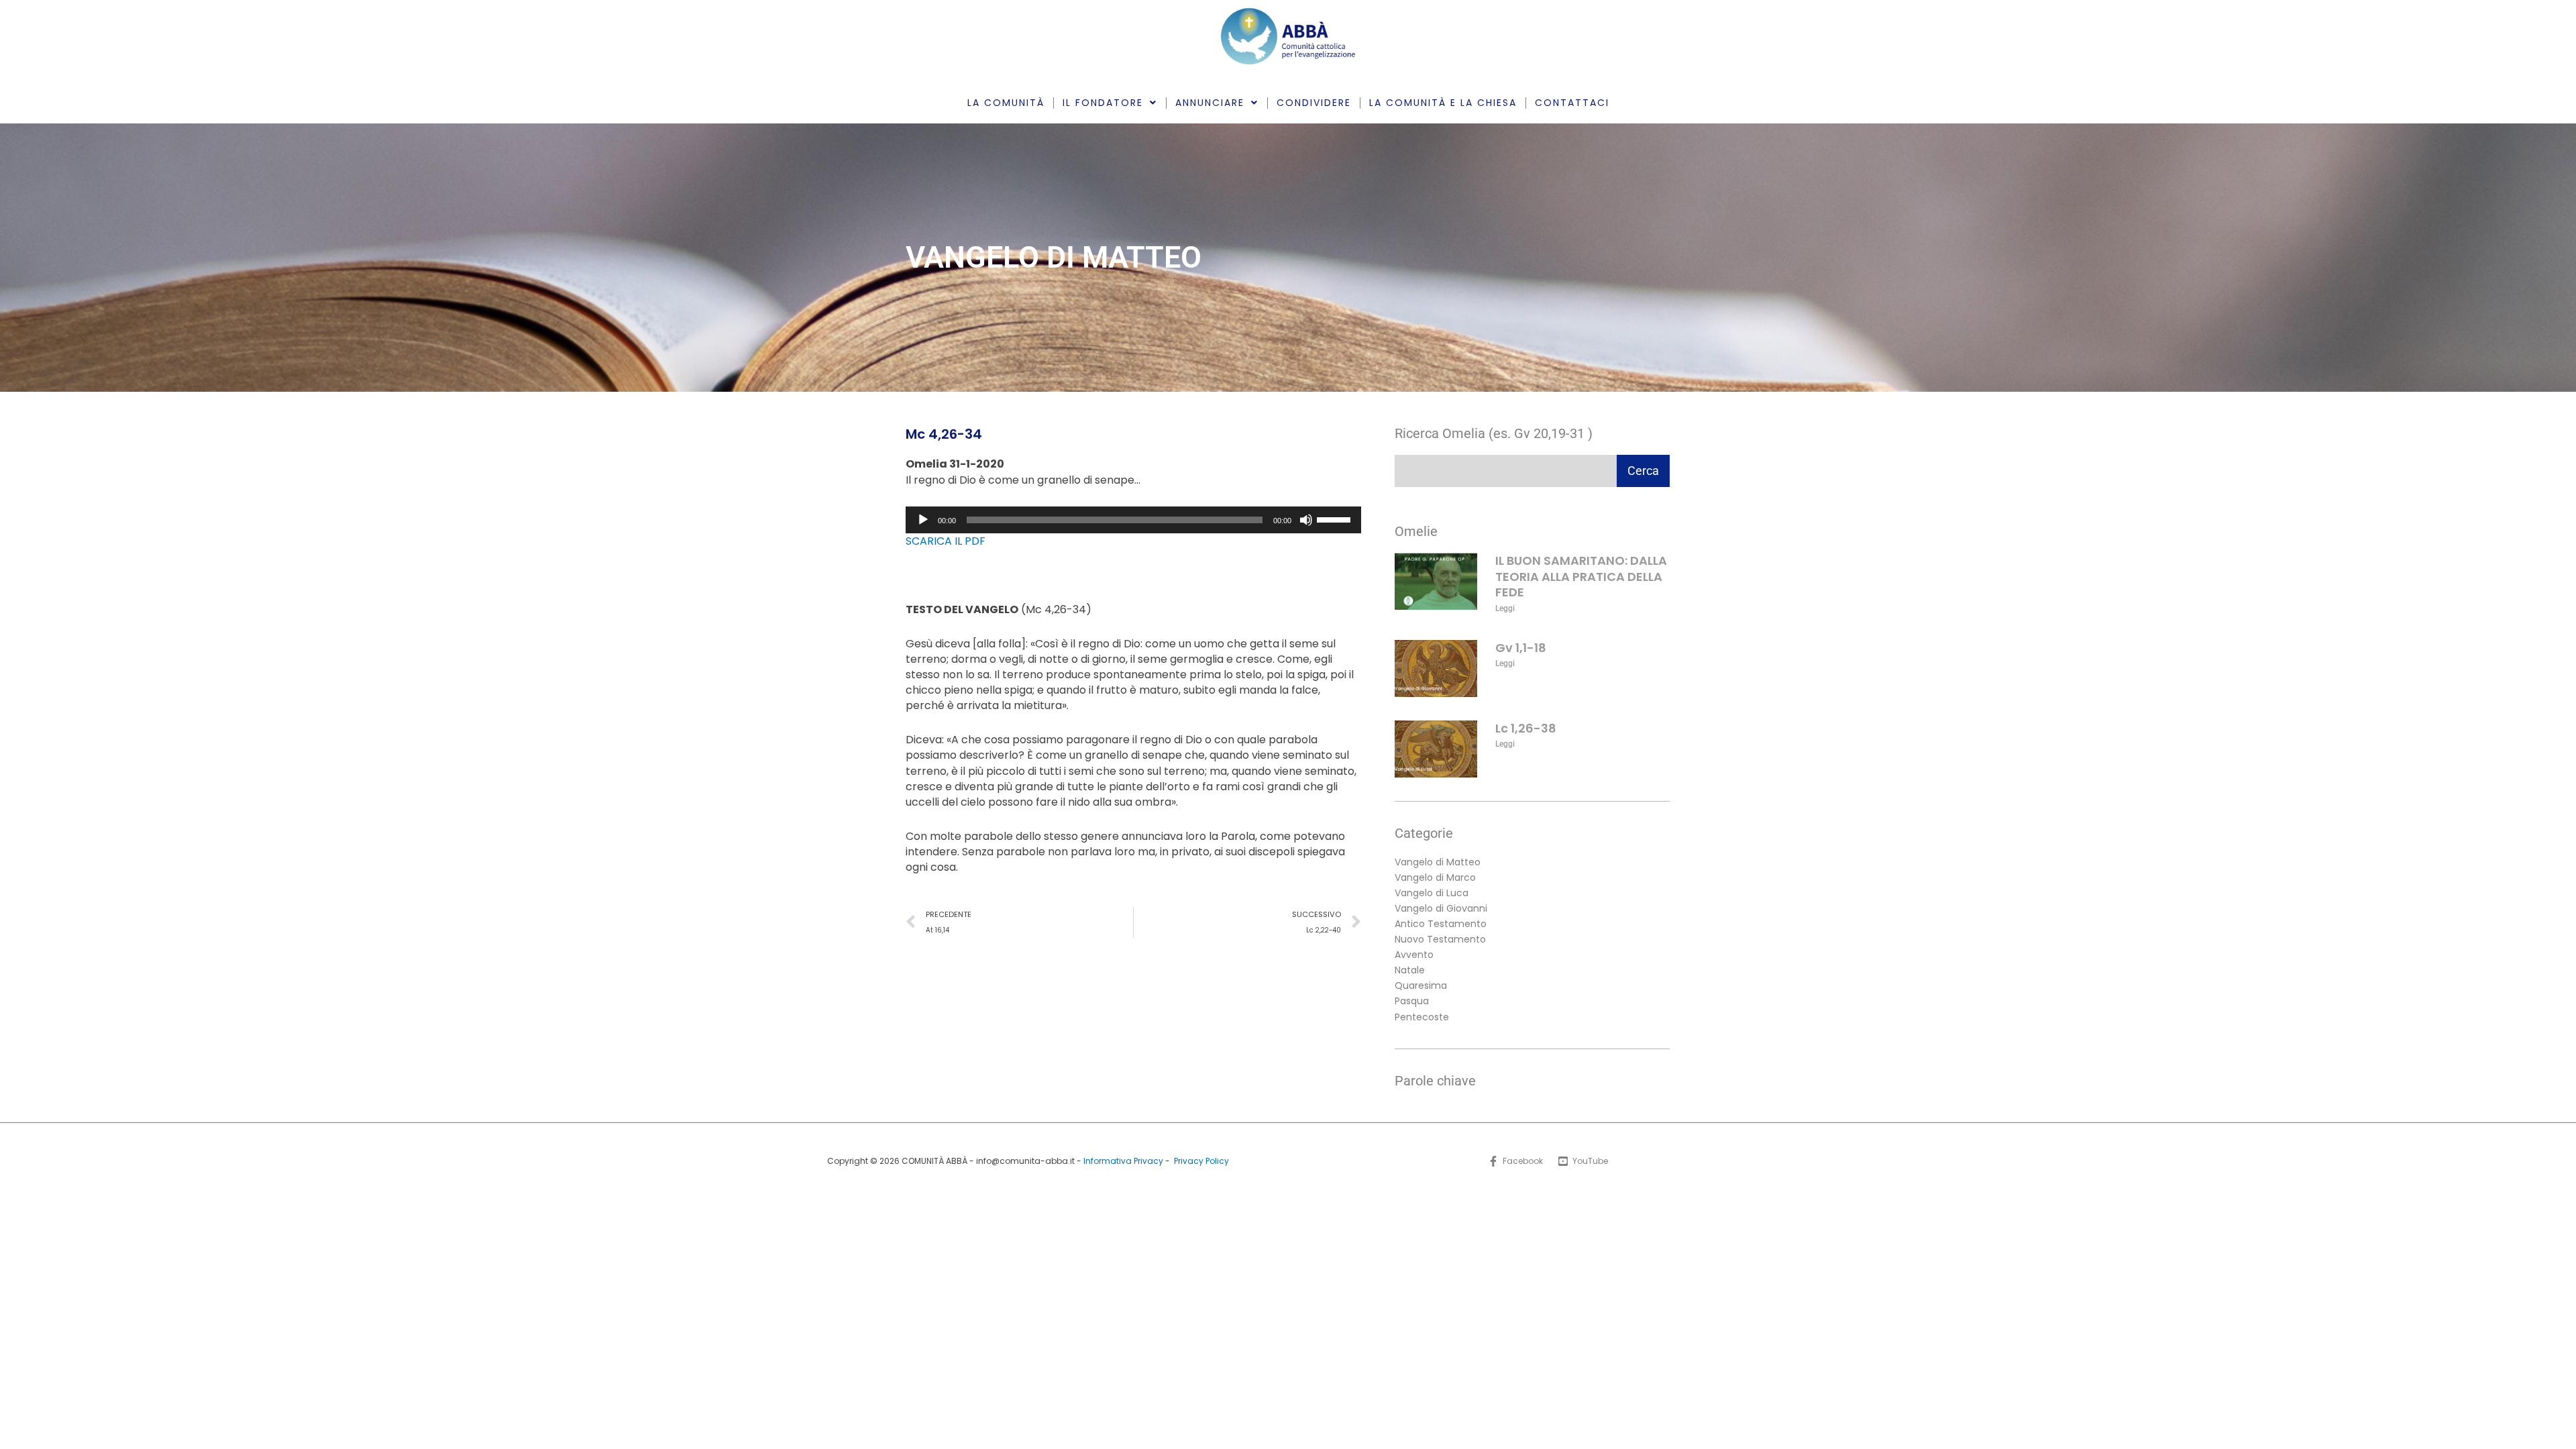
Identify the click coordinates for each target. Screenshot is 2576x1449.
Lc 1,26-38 (1526, 728)
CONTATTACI (1572, 103)
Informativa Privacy (1123, 1161)
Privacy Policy (1201, 1161)
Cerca (1643, 471)
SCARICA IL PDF (946, 541)
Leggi (1505, 608)
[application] (1133, 520)
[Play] (923, 520)
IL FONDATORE (1103, 103)
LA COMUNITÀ (1006, 103)
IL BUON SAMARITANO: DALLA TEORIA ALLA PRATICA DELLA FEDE (1581, 576)
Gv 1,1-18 (1521, 648)
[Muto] (1306, 520)
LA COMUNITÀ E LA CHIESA (1443, 103)
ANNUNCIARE (1210, 103)
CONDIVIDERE (1314, 103)
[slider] (1336, 519)
